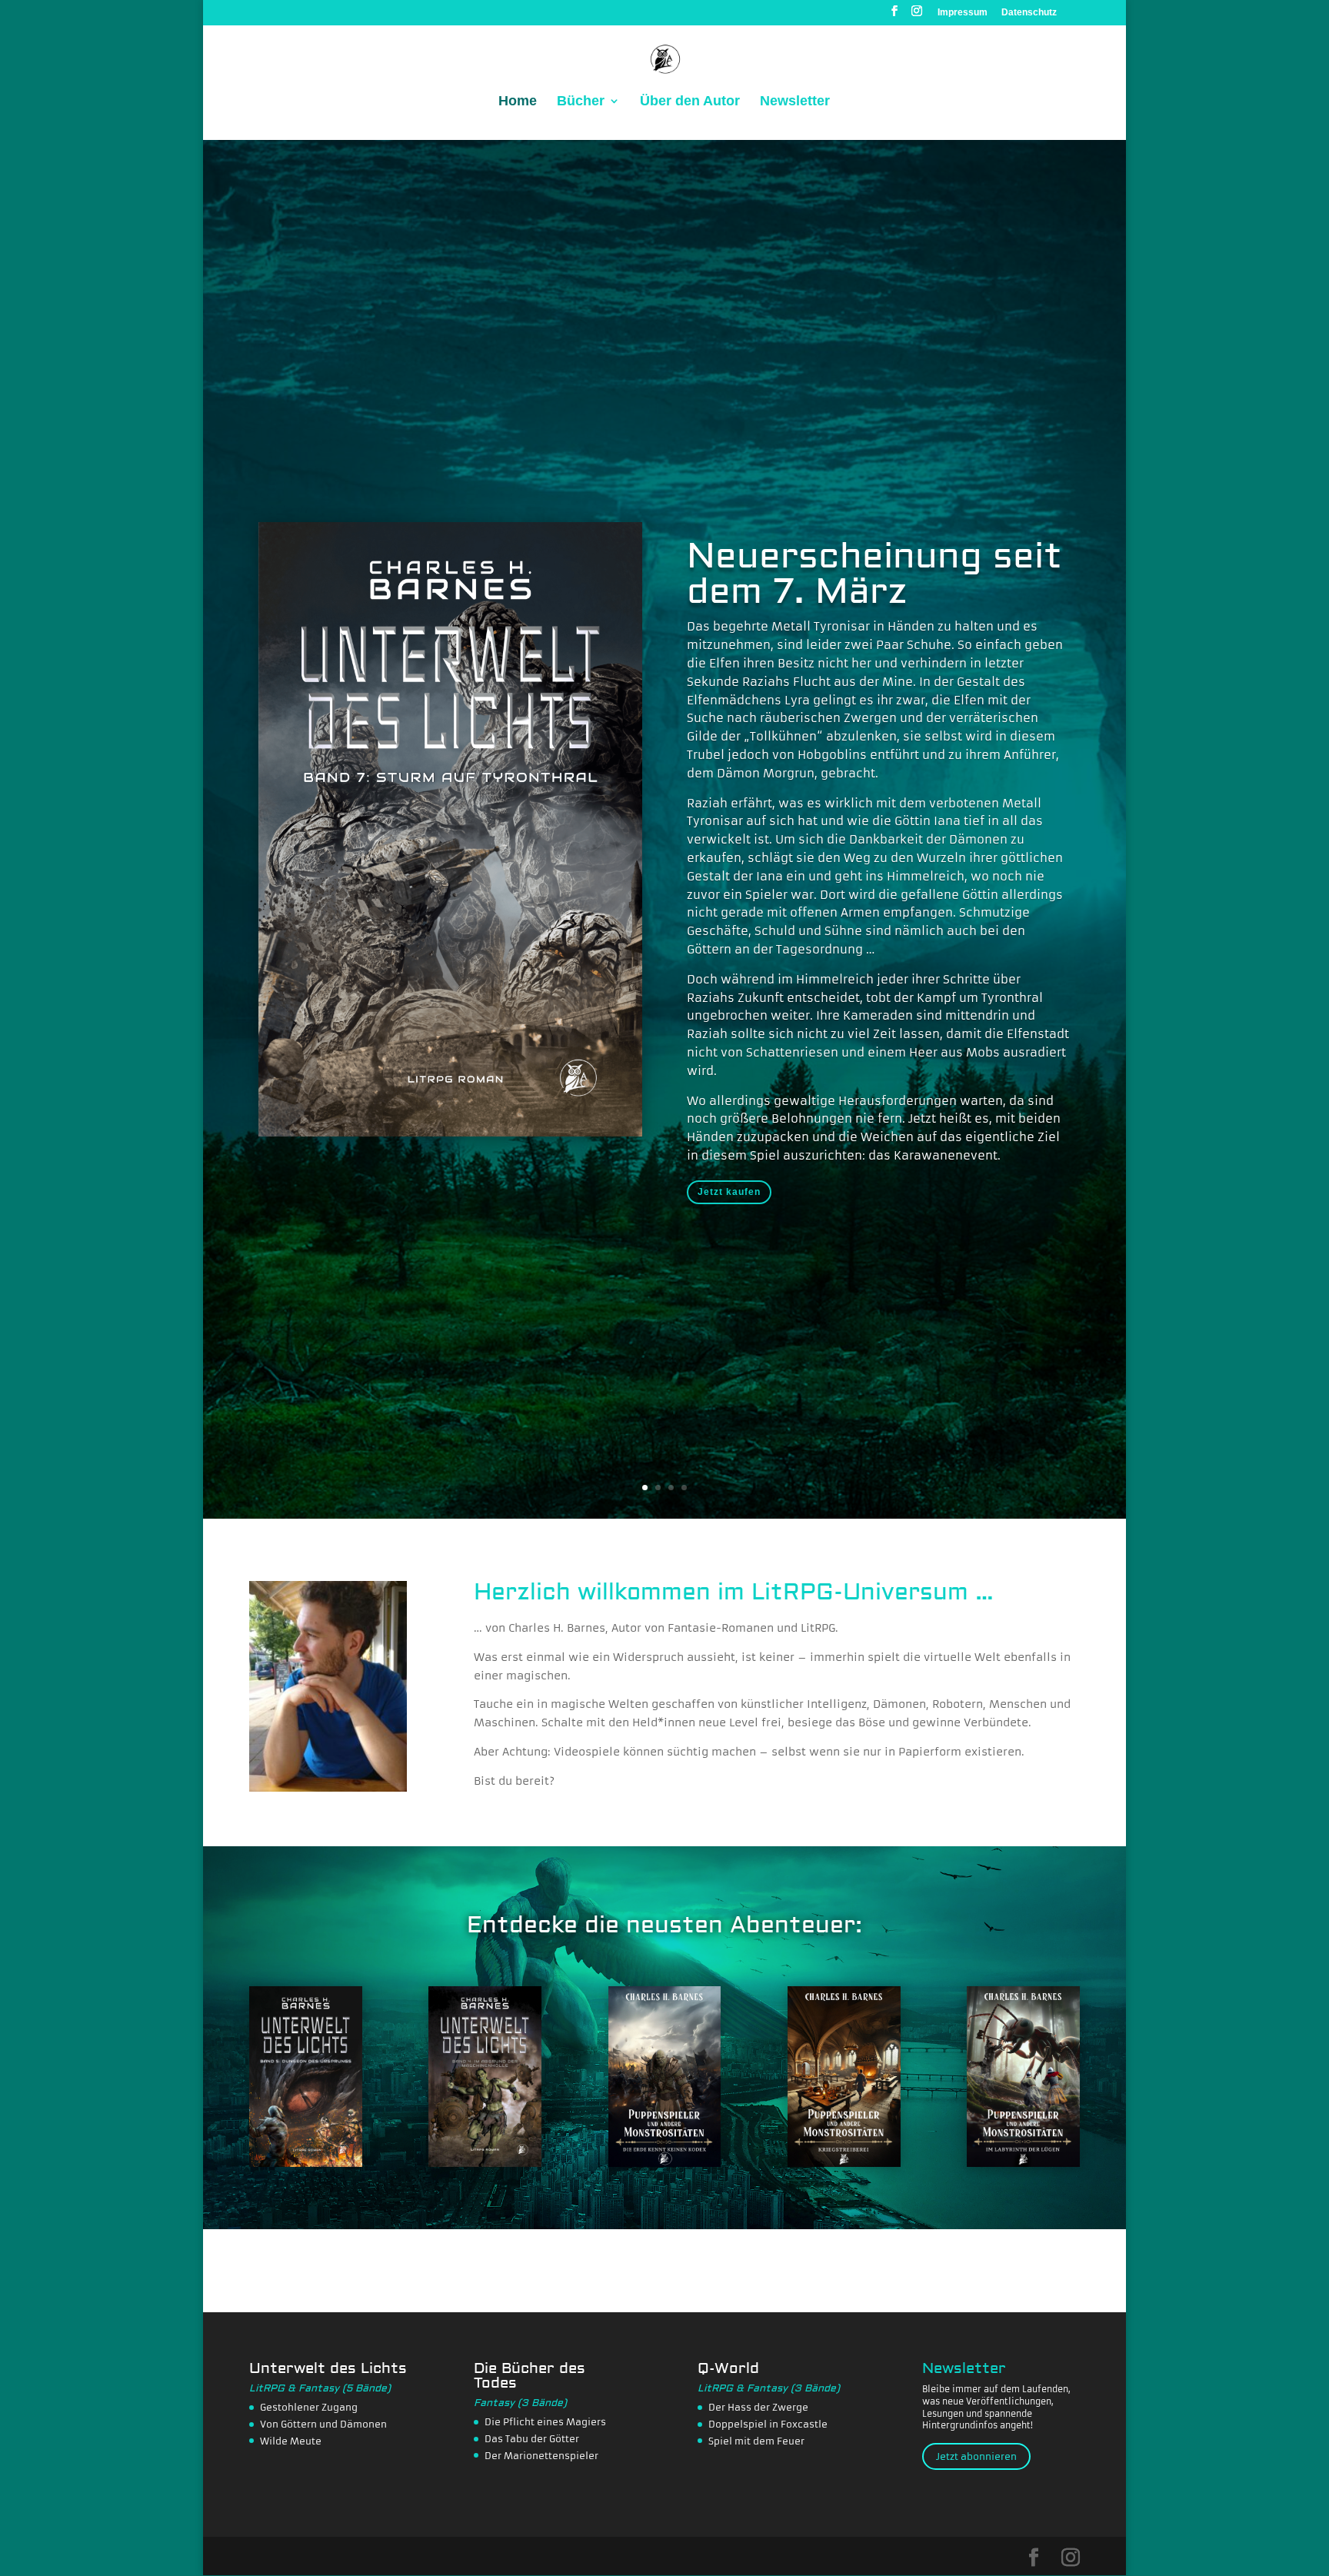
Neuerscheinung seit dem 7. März (874, 575)
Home (518, 102)
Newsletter (795, 102)
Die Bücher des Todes (530, 2376)
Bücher (581, 102)
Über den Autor (690, 102)
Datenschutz (1029, 13)
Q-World (728, 2368)
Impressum (963, 13)
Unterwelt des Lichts (328, 2368)
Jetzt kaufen (729, 1193)
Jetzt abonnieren (976, 2456)
